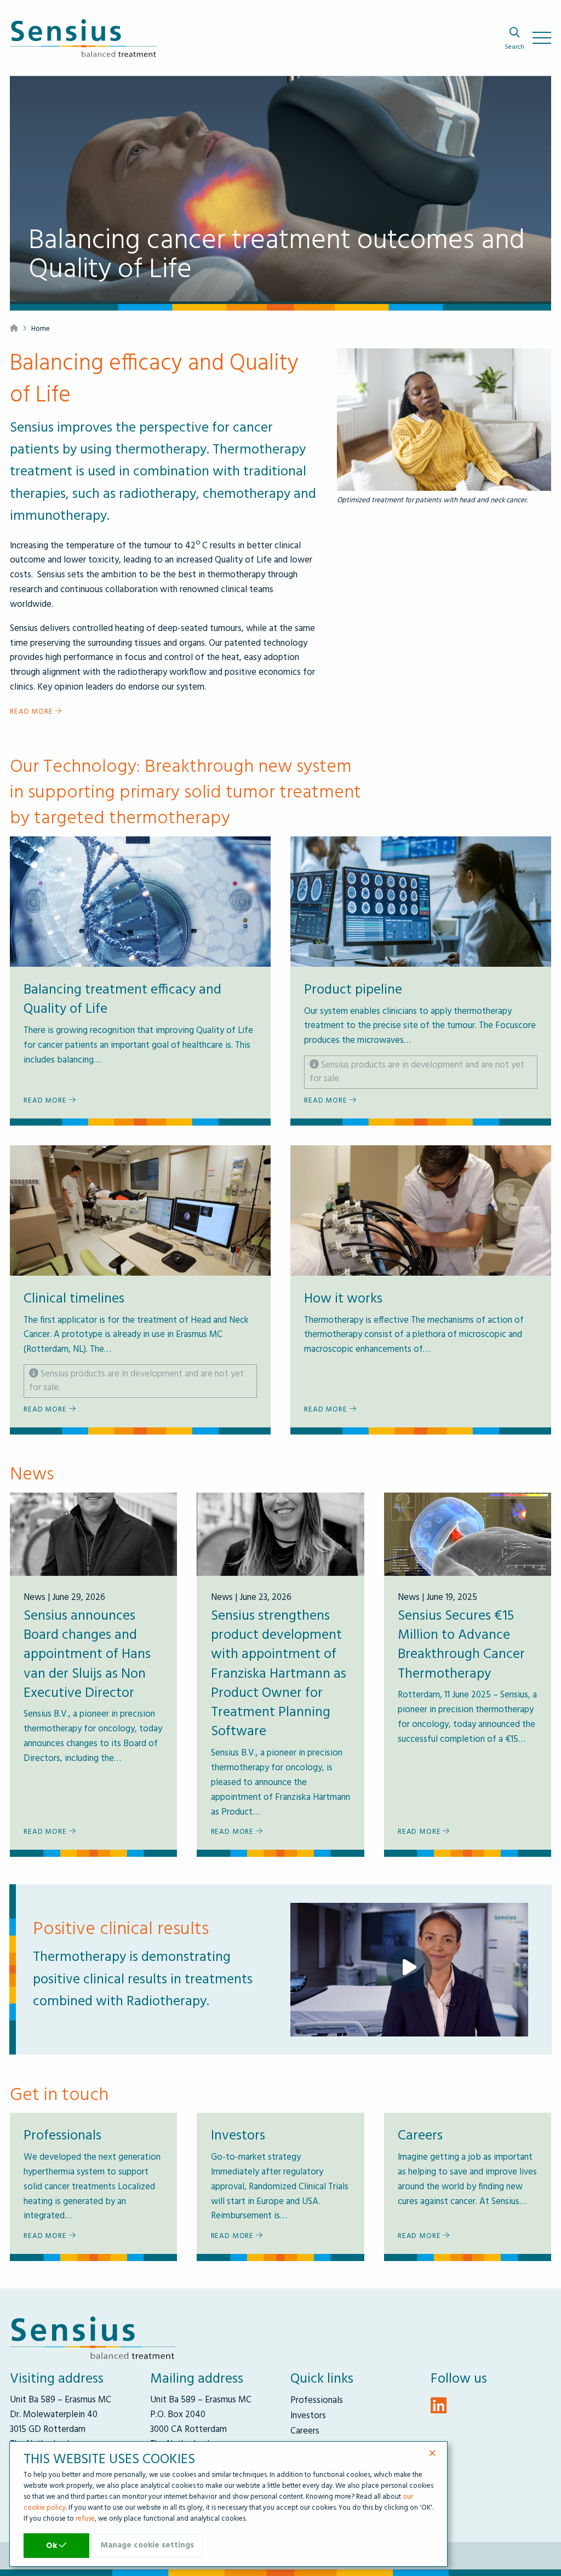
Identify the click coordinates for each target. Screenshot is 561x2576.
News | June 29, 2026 (64, 1597)
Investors (308, 2416)
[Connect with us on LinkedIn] (439, 2408)
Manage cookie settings (147, 2545)
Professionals (317, 2400)
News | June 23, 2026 (251, 1597)
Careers (305, 2431)
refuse (85, 2519)
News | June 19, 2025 (437, 1597)
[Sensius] (84, 41)
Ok (53, 2546)
